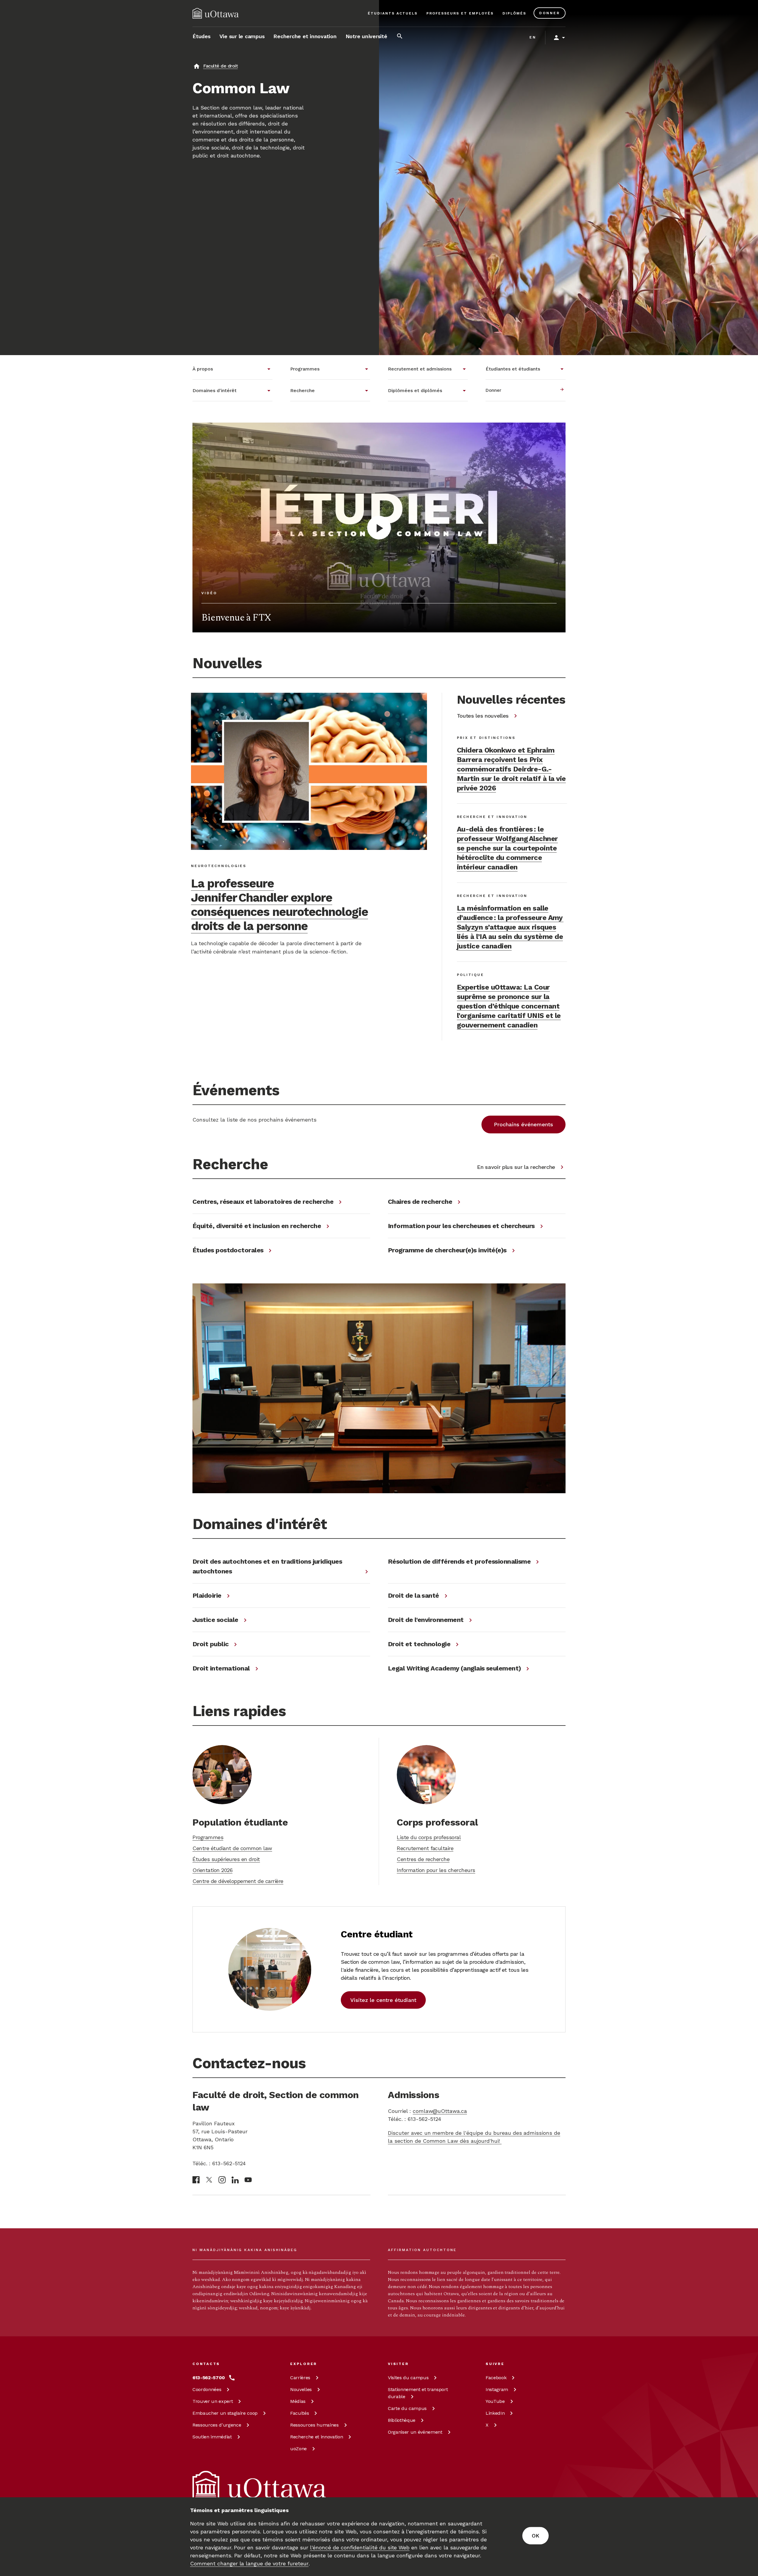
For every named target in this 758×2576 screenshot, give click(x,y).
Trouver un (213, 2401)
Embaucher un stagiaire (225, 2413)
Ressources (217, 2425)
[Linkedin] (235, 2180)
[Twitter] (209, 2180)
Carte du (407, 2408)
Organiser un (415, 2432)
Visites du (408, 2378)
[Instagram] (222, 2180)
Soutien (212, 2437)
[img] (216, 13)
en (533, 37)
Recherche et (317, 2437)
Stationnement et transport (418, 2393)
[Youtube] (248, 2180)
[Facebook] (196, 2180)
